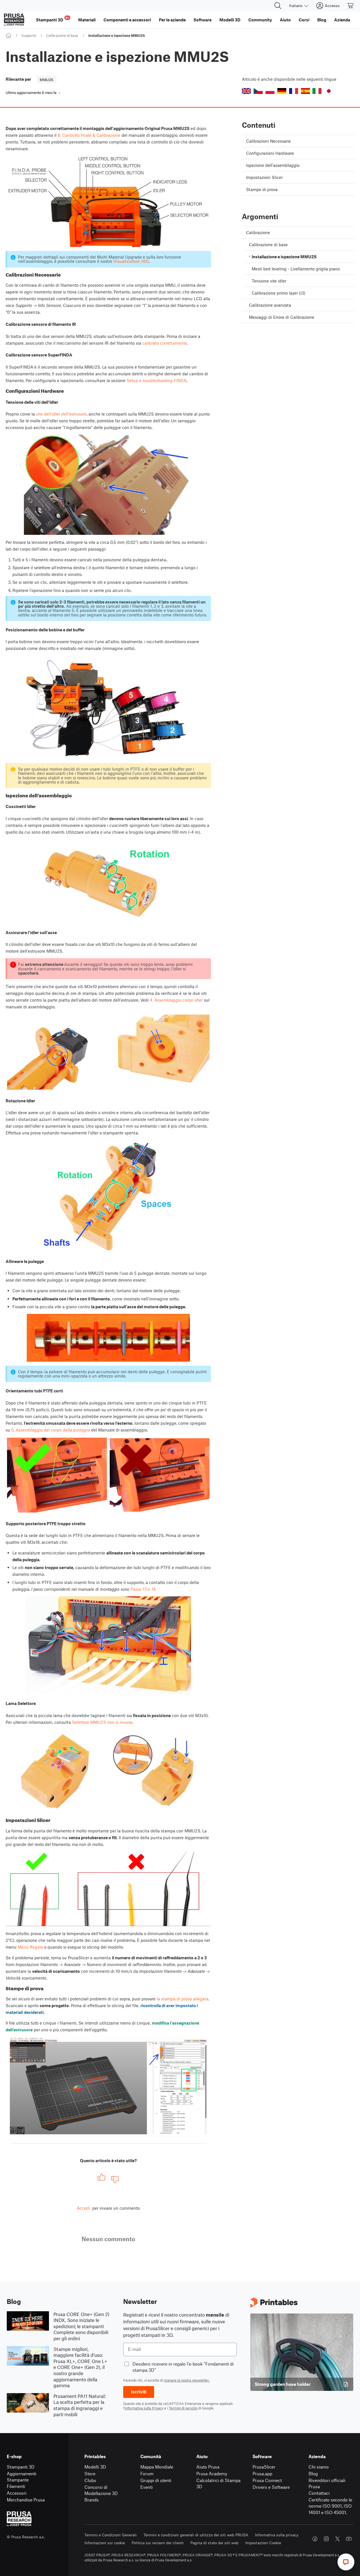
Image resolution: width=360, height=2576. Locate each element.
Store (90, 2473)
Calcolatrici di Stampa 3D (218, 2483)
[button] (246, 91)
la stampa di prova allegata (183, 1999)
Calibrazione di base (62, 35)
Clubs (90, 2480)
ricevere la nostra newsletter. (187, 2380)
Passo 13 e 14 (143, 1589)
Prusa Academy (212, 2473)
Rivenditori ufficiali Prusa (327, 2483)
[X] (337, 2539)
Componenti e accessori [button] (127, 20)
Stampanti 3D (21, 2467)
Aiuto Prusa (208, 2467)
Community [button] (260, 20)
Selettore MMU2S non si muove (102, 1722)
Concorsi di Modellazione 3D (101, 2490)
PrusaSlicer (264, 2467)
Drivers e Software (271, 2487)
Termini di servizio (183, 2408)
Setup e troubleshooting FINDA (157, 380)
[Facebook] (315, 2539)
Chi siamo (319, 2467)
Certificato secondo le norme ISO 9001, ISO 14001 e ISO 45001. (330, 2506)
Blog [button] (322, 20)
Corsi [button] (304, 20)
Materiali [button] (87, 20)
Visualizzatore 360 (131, 261)
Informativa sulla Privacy (144, 2408)
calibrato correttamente (165, 343)
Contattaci (319, 2493)
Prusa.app (262, 2473)
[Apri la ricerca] (278, 6)
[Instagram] (326, 2539)
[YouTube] (349, 2539)
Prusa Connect (267, 2480)
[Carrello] (351, 6)
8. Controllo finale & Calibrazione (89, 135)
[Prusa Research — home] (14, 20)
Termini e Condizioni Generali (111, 2535)
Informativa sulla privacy (277, 2535)
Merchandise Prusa (26, 2500)
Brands (92, 2500)
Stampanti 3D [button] (53, 19)
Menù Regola (30, 1947)
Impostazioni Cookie (263, 2543)
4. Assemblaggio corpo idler (176, 1000)
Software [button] (202, 20)
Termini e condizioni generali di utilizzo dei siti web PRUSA (196, 2535)
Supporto (29, 35)
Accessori (17, 2493)
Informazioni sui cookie (105, 2543)
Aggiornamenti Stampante (22, 2477)
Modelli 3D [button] (230, 20)
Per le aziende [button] (172, 20)
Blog (313, 2473)
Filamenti (16, 2486)
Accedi (83, 2208)
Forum (147, 2473)
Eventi (147, 2487)
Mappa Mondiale (157, 2467)
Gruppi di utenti (156, 2480)
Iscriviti (139, 2392)
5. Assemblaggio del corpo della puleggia (51, 1430)
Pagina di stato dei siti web (214, 2543)
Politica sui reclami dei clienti (158, 2543)
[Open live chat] (346, 2562)
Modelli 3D (95, 2467)
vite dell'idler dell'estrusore (61, 414)
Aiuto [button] (285, 20)
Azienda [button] (342, 20)
